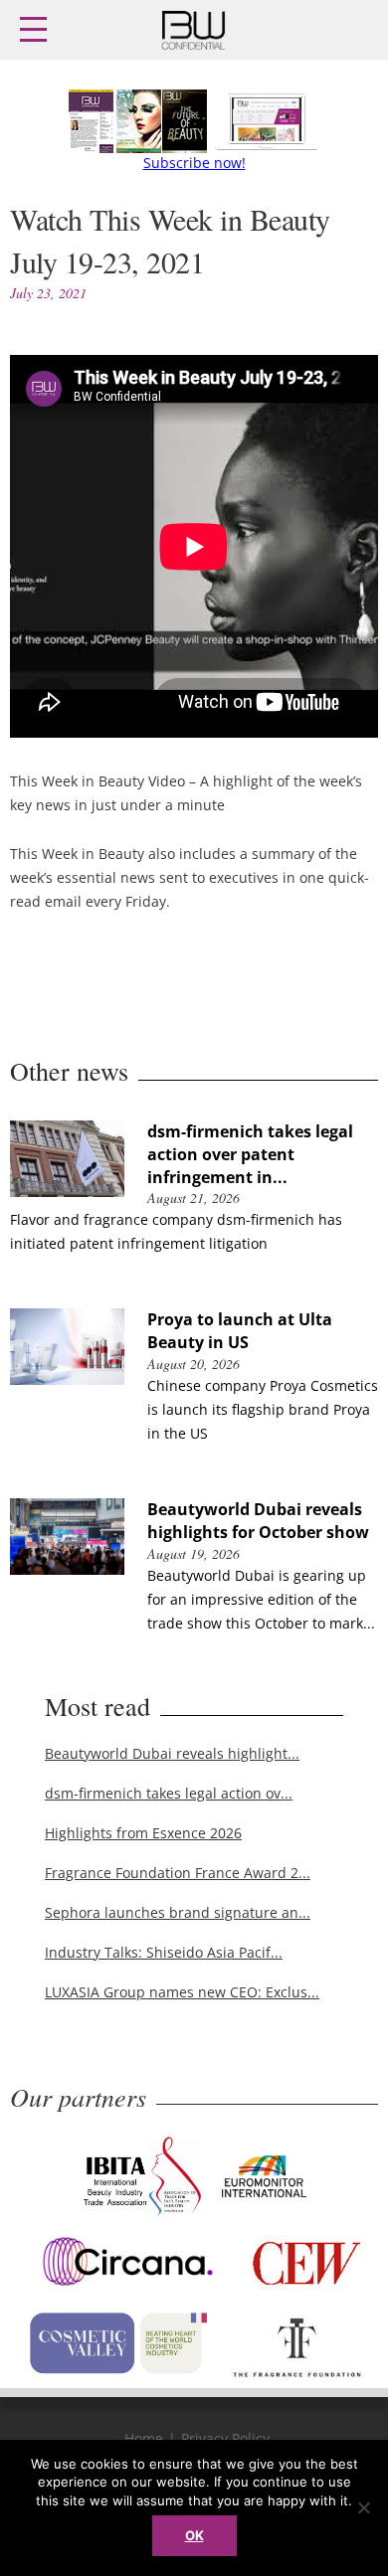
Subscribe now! (194, 163)
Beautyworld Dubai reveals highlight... (172, 1753)
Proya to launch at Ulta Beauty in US (240, 1331)
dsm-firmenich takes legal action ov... (169, 1793)
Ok (194, 2535)
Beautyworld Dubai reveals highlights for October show (258, 1521)
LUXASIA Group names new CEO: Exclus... (182, 1992)
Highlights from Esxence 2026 (143, 1833)
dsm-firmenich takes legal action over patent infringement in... (250, 1154)
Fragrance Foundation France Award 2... (178, 1873)
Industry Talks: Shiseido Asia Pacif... (164, 1952)
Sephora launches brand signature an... (178, 1912)
